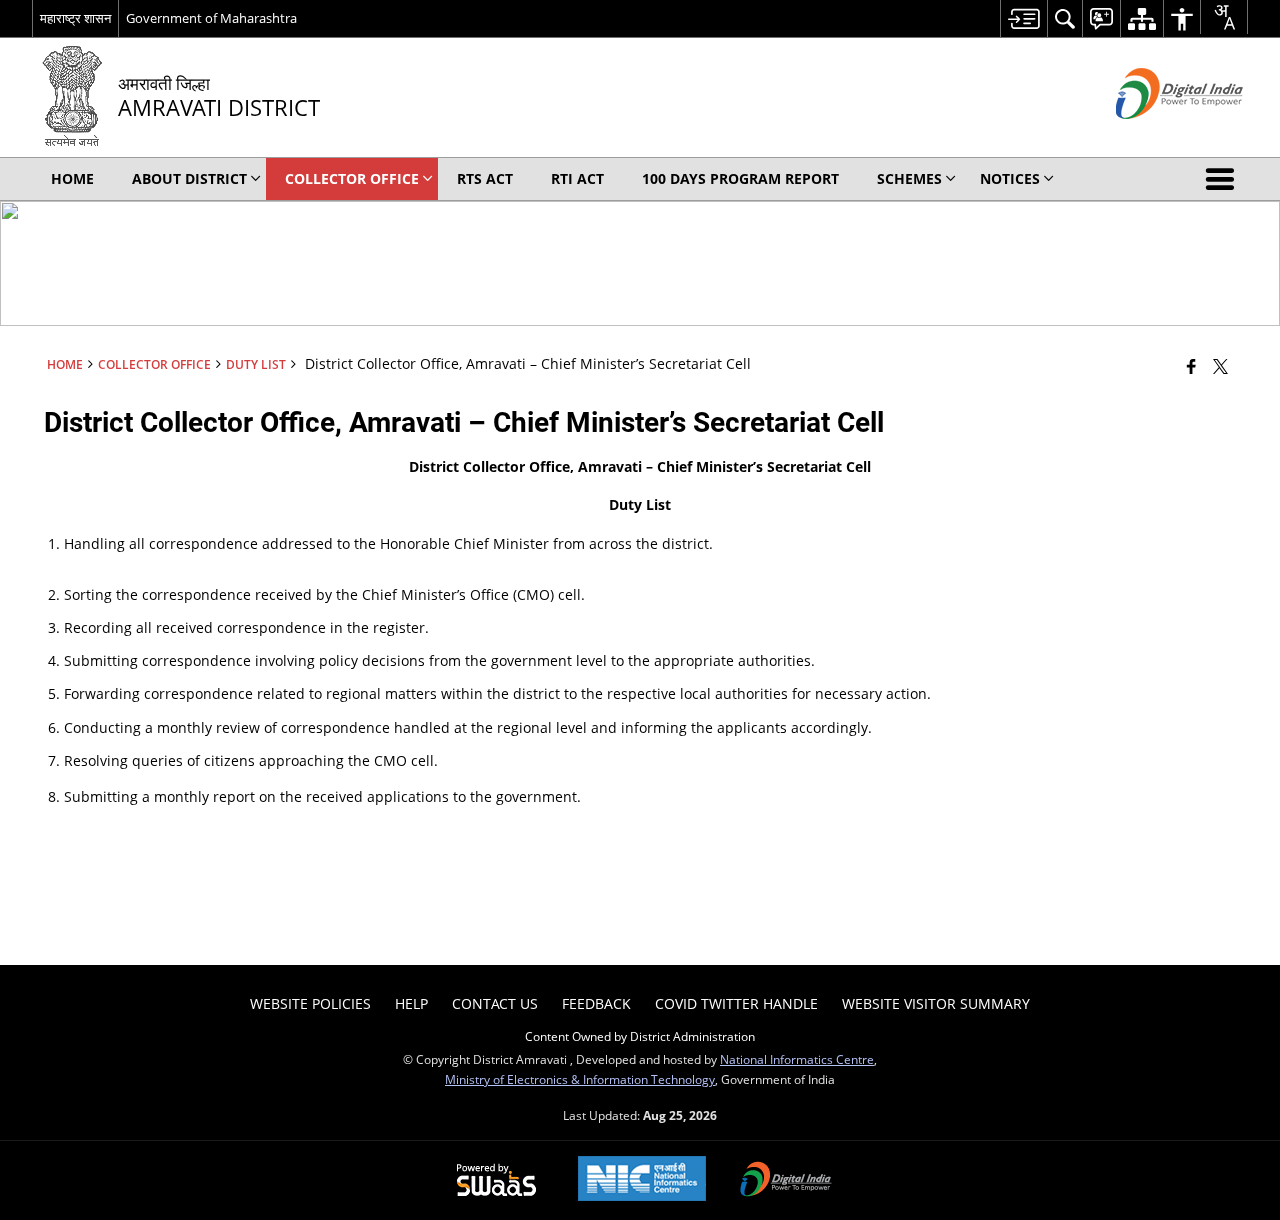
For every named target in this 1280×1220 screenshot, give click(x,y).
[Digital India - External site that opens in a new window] (1154, 135)
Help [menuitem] (411, 1003)
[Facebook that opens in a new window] (1191, 366)
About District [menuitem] (189, 178)
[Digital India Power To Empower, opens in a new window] (786, 1181)
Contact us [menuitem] (495, 1003)
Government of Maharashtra (211, 18)
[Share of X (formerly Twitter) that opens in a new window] (1220, 366)
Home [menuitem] (72, 178)
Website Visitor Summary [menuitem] (936, 1003)
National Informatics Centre (797, 1059)
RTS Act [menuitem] (485, 178)
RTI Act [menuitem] (577, 178)
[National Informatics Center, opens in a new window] (642, 1180)
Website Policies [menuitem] (310, 1003)
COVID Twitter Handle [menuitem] (736, 1003)
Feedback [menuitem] (596, 1003)
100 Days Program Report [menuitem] (740, 178)
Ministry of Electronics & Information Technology (580, 1079)
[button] (1224, 179)
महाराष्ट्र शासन (75, 18)
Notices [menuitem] (1010, 178)
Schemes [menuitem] (909, 178)
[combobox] (1224, 17)
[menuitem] (1023, 18)
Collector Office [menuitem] (352, 178)
